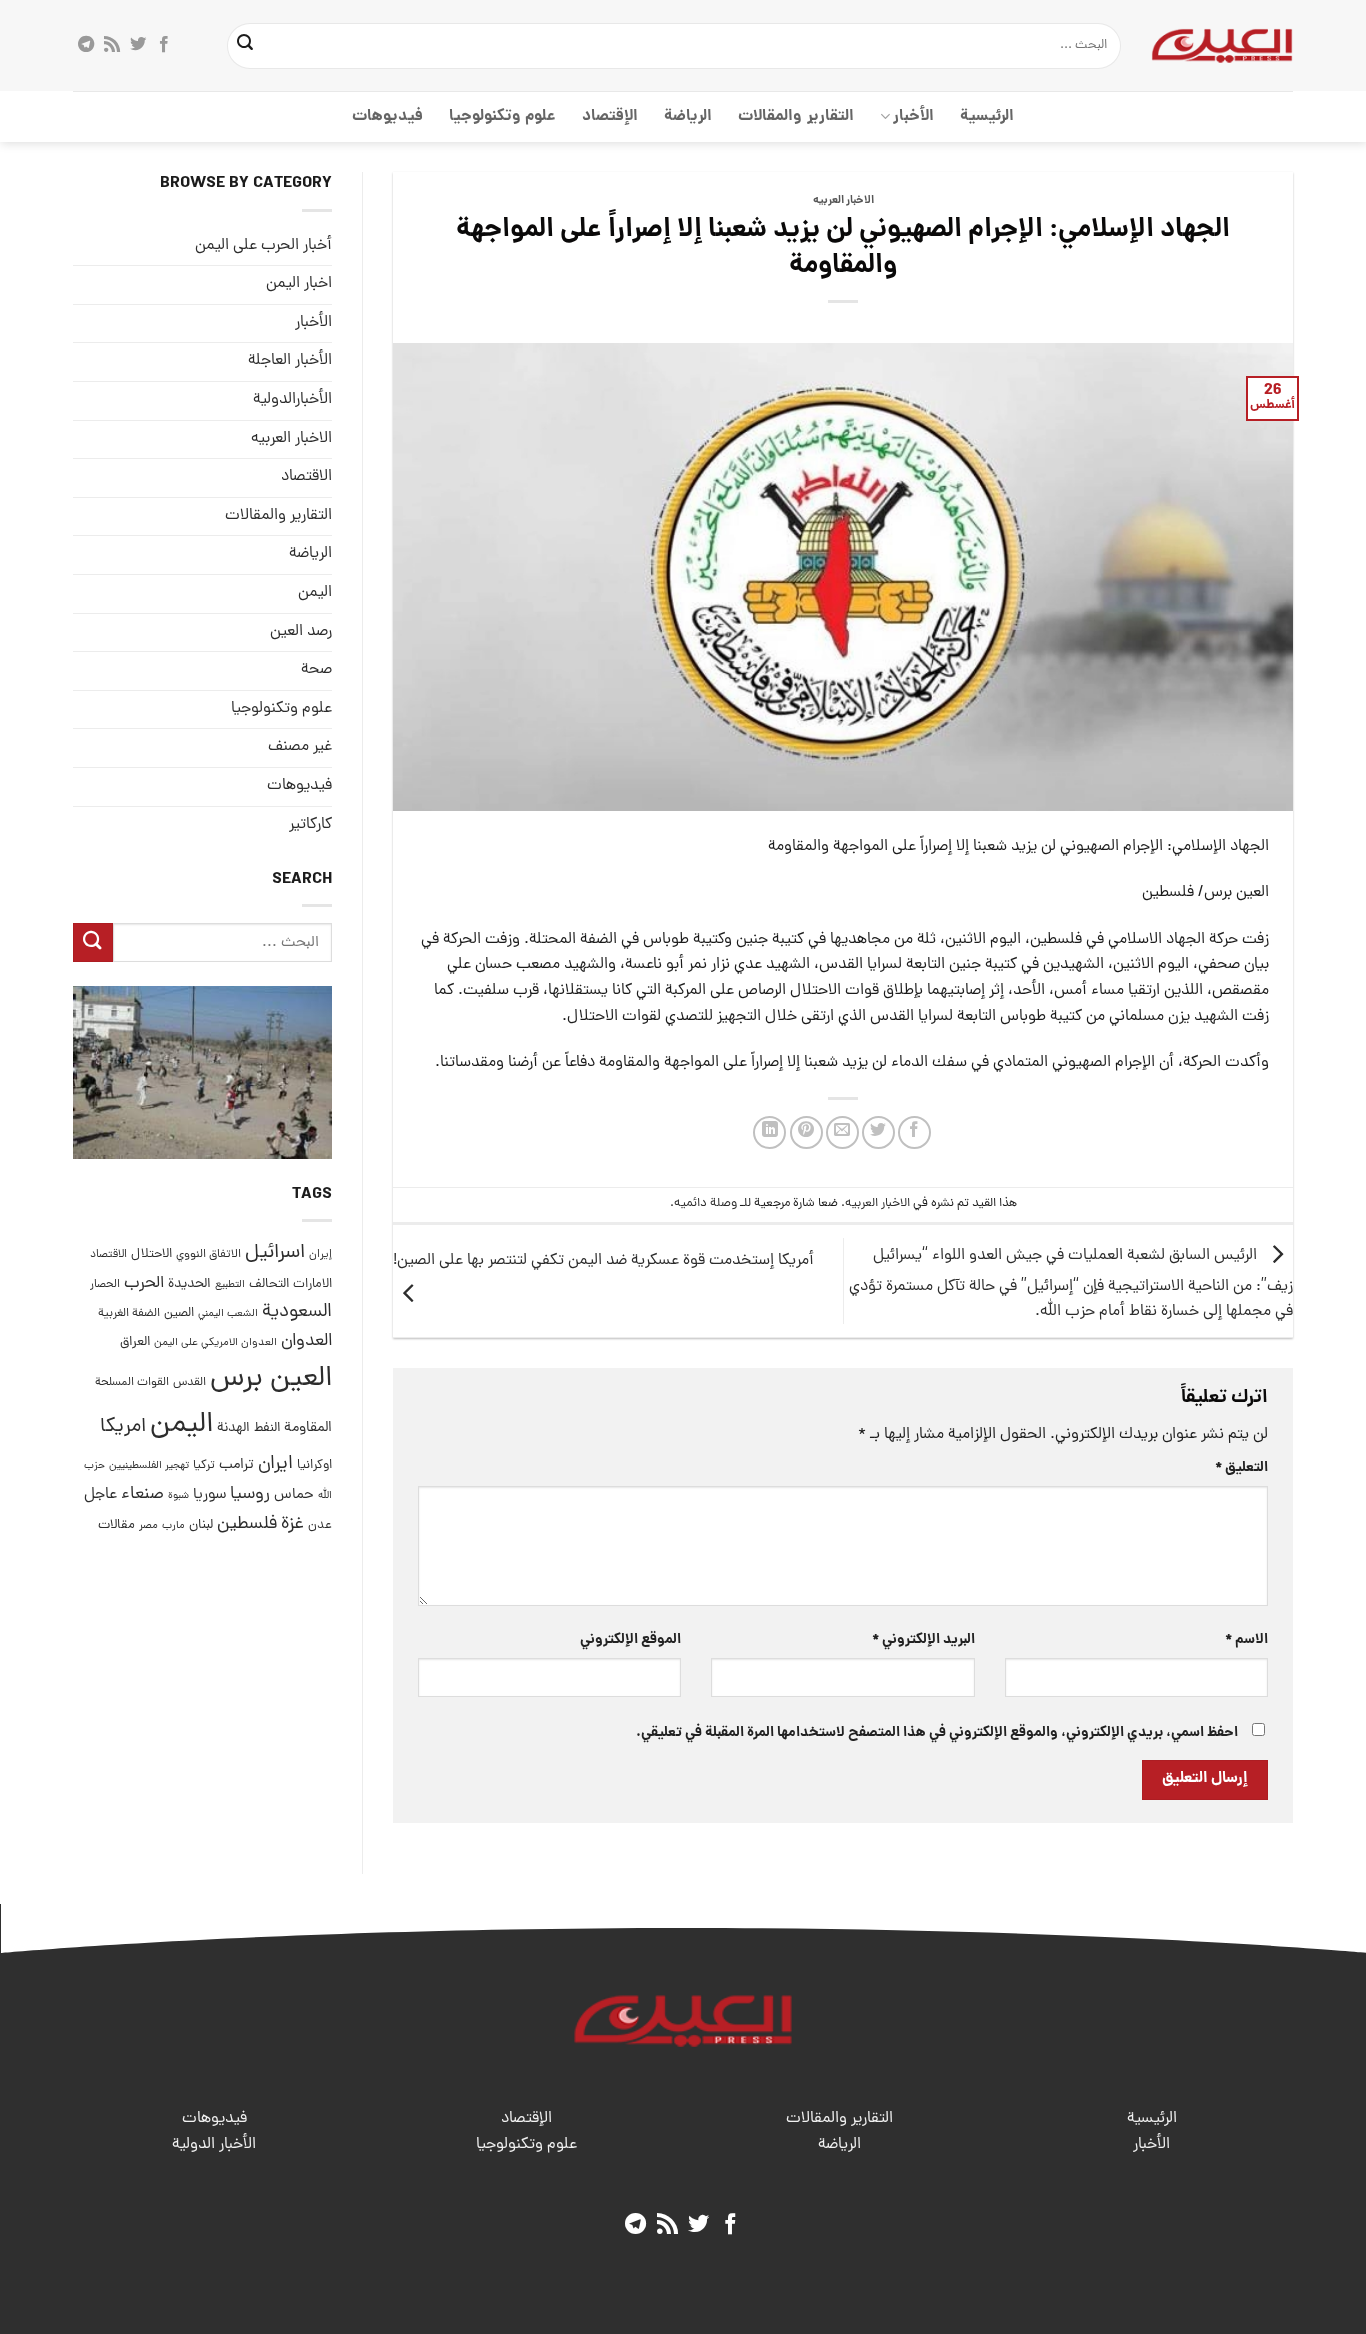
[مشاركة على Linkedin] (769, 1132)
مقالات (116, 1524)
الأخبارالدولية (292, 400)
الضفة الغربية (129, 1314)
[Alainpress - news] (1222, 45)
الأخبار (913, 116)
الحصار (105, 1284)
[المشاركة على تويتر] (878, 1132)
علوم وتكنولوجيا (502, 116)
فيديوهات (387, 116)
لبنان (201, 1524)
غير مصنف (300, 747)
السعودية (297, 1312)
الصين (179, 1313)
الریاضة (688, 116)
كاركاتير (310, 824)
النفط (267, 1428)
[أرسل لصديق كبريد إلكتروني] (842, 1132)
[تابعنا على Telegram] (86, 45)
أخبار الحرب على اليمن (263, 245)
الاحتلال (151, 1254)
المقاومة (308, 1428)
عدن (320, 1524)
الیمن (315, 592)
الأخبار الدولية (214, 2145)
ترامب (236, 1465)
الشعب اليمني (228, 1314)
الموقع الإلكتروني (630, 1640)
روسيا (250, 1494)
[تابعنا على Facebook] (164, 45)
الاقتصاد (306, 477)
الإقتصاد (610, 116)
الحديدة (189, 1283)
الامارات (312, 1283)
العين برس (271, 1378)
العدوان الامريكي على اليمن (215, 1342)
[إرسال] (246, 46)
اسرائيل (275, 1253)
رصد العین (301, 631)
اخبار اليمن (299, 284)
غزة (292, 1523)
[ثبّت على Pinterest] (806, 1132)
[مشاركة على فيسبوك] (914, 1132)
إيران (320, 1254)
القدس (189, 1381)
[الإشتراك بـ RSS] (112, 45)
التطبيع (230, 1284)
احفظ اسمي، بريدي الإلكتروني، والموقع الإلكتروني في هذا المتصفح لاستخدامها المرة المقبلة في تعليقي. (937, 1733)
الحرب (144, 1283)
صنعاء (142, 1494)
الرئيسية (987, 116)
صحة (316, 670)
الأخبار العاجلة (290, 361)
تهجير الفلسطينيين (149, 1466)
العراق (135, 1342)
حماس (294, 1495)
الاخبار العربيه (843, 201)
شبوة (178, 1496)
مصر (148, 1524)
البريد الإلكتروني (923, 1640)
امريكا (123, 1427)
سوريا (209, 1495)
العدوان (306, 1341)
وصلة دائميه (705, 1203)
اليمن (181, 1425)
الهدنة (233, 1428)
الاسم (1246, 1640)
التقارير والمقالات (795, 116)
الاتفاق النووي (208, 1255)
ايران (275, 1464)
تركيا (204, 1465)
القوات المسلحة (132, 1382)
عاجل (100, 1495)
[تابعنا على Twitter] (138, 45)
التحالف (269, 1283)
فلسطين (247, 1523)
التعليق (1241, 1468)
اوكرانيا (314, 1465)
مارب (173, 1525)
